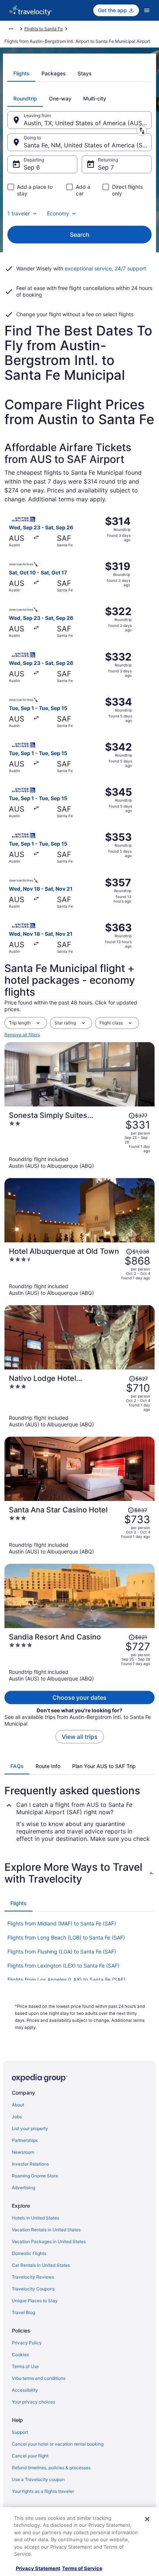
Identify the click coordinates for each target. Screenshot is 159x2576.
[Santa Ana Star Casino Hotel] (79, 1530)
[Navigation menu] (147, 10)
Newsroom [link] (23, 2152)
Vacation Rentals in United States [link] (46, 2230)
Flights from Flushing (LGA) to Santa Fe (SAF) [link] (62, 1951)
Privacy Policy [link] (27, 2343)
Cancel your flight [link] (30, 2456)
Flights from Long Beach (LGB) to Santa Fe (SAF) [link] (66, 1937)
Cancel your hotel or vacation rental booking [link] (58, 2444)
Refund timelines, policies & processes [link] (51, 2468)
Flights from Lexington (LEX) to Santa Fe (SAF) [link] (63, 1966)
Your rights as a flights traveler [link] (43, 2491)
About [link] (18, 2105)
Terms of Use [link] (25, 2366)
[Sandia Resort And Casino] (79, 1657)
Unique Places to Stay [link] (35, 2301)
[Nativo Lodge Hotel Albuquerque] (79, 1401)
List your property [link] (30, 2128)
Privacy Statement (38, 2568)
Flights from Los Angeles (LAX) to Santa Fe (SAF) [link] (66, 1980)
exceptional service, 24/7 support (105, 268)
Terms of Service (82, 2568)
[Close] (147, 2519)
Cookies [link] (20, 2355)
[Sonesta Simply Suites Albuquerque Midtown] (79, 1140)
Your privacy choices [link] (33, 2402)
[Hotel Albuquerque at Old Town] (79, 1272)
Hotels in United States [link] (35, 2218)
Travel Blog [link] (23, 2312)
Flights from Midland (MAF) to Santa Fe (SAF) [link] (62, 1923)
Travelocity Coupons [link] (33, 2289)
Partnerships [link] (25, 2140)
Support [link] (20, 2432)
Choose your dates (79, 1698)
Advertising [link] (23, 2188)
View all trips (80, 1737)
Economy (58, 213)
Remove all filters (22, 1035)
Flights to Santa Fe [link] (44, 29)
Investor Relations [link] (30, 2164)
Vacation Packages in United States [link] (49, 2241)
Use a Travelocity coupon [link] (38, 2479)
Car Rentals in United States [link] (41, 2265)
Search (80, 235)
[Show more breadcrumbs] (11, 29)
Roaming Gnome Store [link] (35, 2176)
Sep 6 (32, 167)
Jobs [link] (17, 2117)
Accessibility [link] (25, 2390)
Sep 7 (106, 167)
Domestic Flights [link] (29, 2253)
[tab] (21, 74)
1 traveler (19, 213)
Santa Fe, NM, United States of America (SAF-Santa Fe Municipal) (88, 145)
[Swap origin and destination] (142, 131)
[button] (79, 1873)
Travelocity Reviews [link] (33, 2277)
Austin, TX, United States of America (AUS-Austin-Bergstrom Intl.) (88, 123)
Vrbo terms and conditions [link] (39, 2378)
